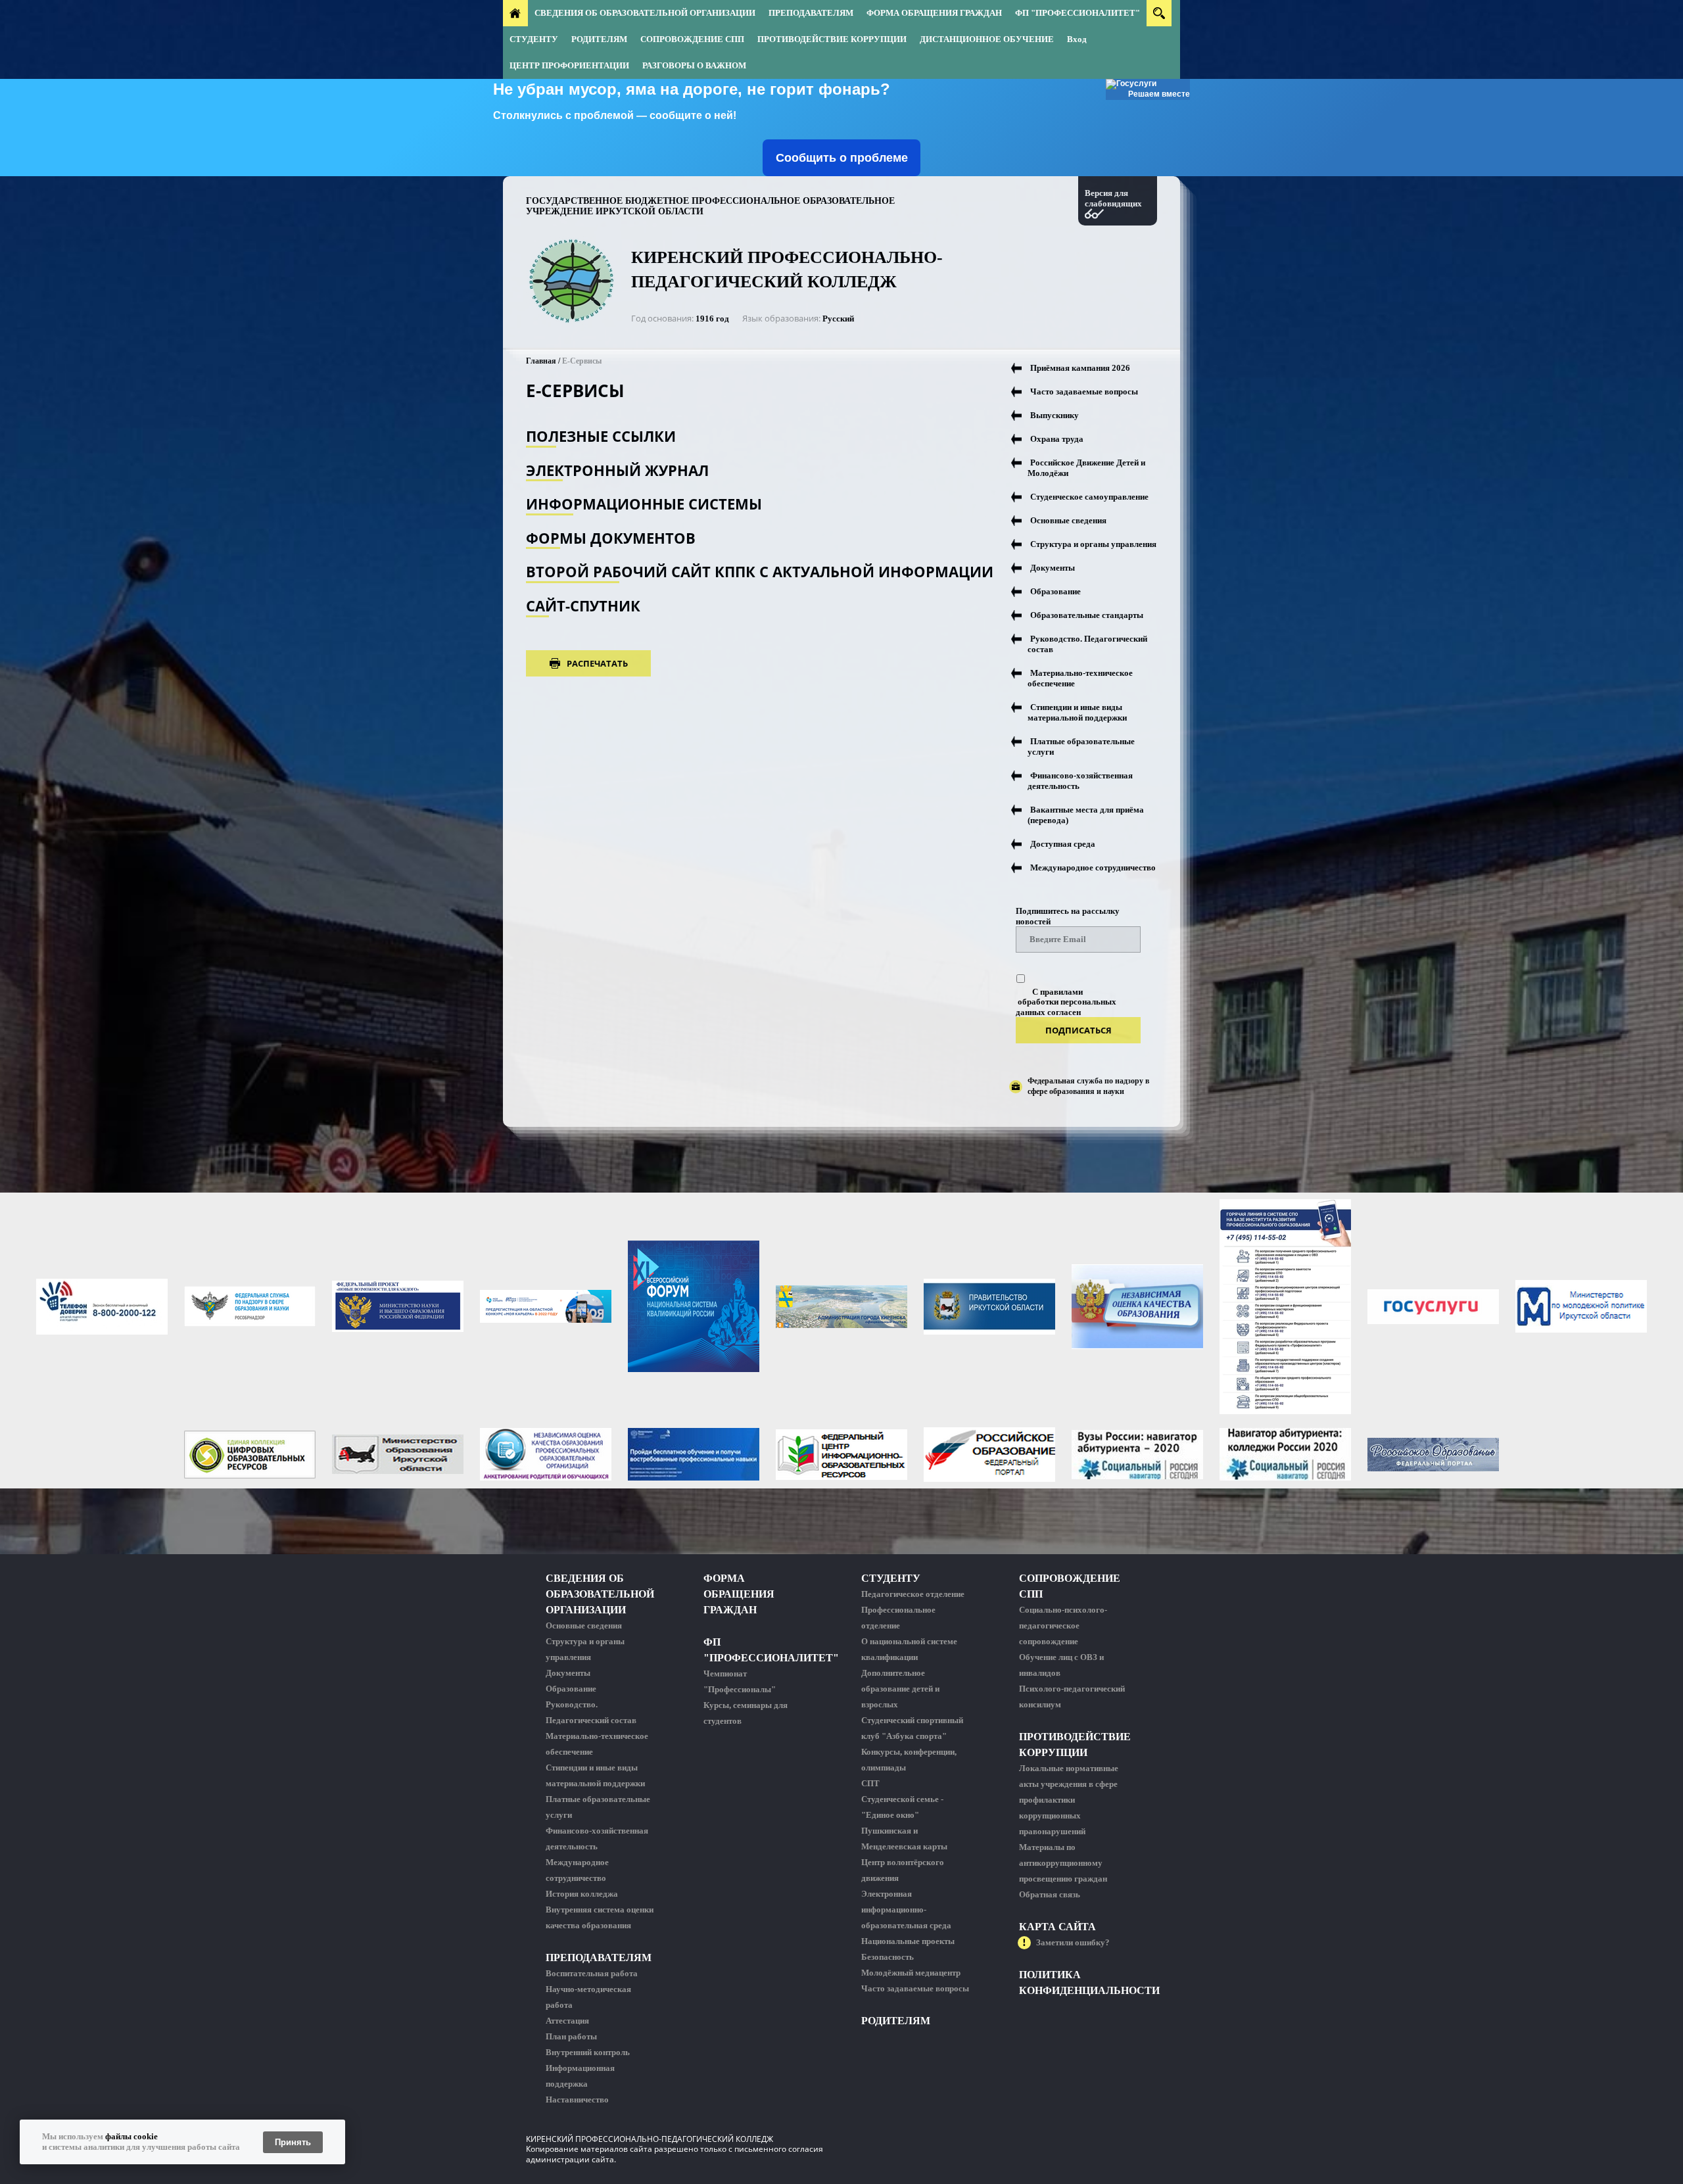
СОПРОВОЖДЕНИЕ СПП (692, 39)
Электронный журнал (617, 470)
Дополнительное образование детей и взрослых (900, 1689)
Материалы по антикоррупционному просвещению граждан (1063, 1863)
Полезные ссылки (601, 436)
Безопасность (888, 1957)
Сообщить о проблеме (842, 158)
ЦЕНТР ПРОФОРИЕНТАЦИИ (569, 65)
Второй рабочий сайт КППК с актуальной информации (760, 572)
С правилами (1057, 992)
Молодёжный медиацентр (911, 1973)
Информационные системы (644, 504)
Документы (1053, 568)
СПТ (870, 1783)
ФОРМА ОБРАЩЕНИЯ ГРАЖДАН (934, 13)
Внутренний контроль (588, 2052)
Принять (293, 2142)
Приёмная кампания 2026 (1080, 368)
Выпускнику (1055, 415)
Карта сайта (1057, 1927)
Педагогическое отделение (913, 1594)
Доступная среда (1063, 844)
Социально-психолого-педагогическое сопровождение (1063, 1626)
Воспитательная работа (592, 1973)
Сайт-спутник (583, 606)
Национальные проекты (908, 1941)
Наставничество (577, 2100)
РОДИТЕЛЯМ (599, 39)
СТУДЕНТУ (534, 39)
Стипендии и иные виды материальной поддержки (1077, 712)
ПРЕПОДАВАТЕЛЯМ (811, 13)
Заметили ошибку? (1073, 1942)
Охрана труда (1057, 439)
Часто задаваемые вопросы (1084, 392)
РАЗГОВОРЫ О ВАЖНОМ (694, 65)
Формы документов (611, 538)
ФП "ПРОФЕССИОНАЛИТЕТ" (1078, 13)
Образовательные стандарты (1087, 615)
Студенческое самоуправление (1089, 497)
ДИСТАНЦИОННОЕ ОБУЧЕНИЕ (987, 39)
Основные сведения (1068, 520)
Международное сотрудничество (1093, 867)
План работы (571, 2036)
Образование (1055, 591)
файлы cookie (131, 2136)
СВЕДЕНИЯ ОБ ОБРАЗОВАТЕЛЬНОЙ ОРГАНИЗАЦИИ (645, 13)
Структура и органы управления (1093, 544)
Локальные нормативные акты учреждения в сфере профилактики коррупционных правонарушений (1069, 1800)
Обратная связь (1050, 1894)
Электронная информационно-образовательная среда (906, 1910)
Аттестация (567, 2021)
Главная (541, 361)
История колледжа (582, 1894)
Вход (1077, 39)
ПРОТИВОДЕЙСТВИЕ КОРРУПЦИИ (832, 39)
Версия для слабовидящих (1113, 198)
